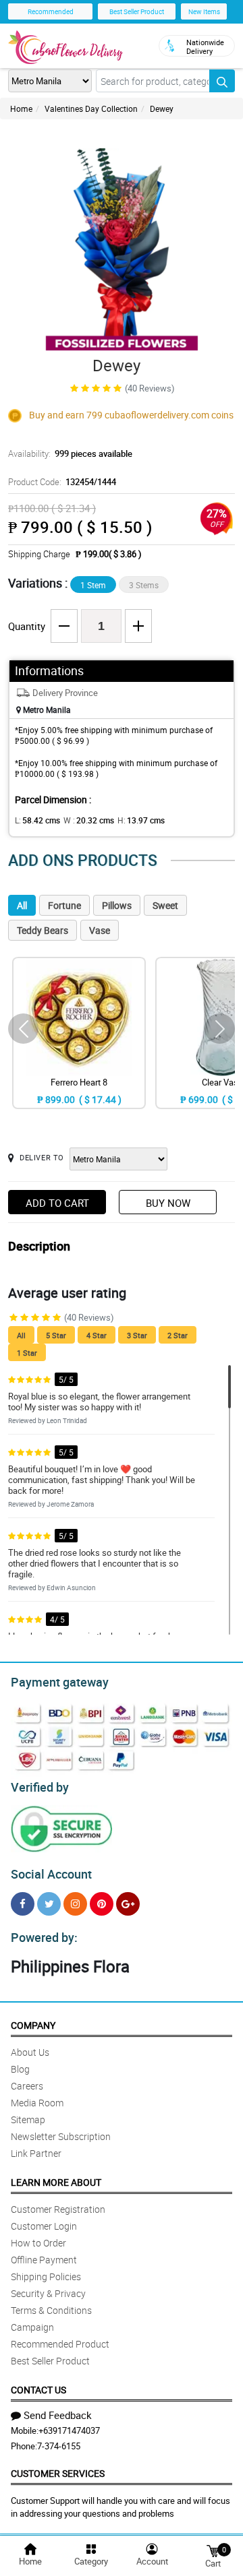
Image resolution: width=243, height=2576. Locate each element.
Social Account (51, 1874)
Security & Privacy (48, 2293)
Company (33, 2025)
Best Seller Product (137, 11)
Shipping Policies (46, 2276)
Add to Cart (57, 1203)
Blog (20, 2069)
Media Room (37, 2103)
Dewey (162, 108)
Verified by (40, 1787)
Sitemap (28, 2119)
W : (89, 820)
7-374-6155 (59, 2446)
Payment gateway (60, 1682)
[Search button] (222, 81)
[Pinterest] (102, 1904)
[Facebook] (23, 1904)
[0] (213, 2550)
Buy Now (168, 1203)
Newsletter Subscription (61, 2136)
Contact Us (38, 2390)
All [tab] (22, 905)
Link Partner (36, 2153)
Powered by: (44, 1937)
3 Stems (144, 585)
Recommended (51, 11)
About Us (30, 2052)
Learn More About (56, 2182)
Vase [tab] (100, 930)
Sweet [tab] (165, 905)
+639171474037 (69, 2430)
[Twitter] (49, 1904)
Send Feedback (58, 2415)
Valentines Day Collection (91, 108)
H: (141, 820)
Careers (27, 2086)
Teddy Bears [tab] (43, 930)
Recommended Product (60, 2344)
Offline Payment (44, 2260)
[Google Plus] (128, 1904)
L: (37, 820)
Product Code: (62, 482)
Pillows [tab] (117, 905)
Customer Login (44, 2226)
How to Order (38, 2243)
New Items (204, 11)
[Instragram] (75, 1904)
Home (21, 108)
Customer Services (58, 2473)
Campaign (32, 2327)
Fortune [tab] (64, 905)
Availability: (70, 453)
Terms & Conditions (51, 2310)
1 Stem (93, 585)
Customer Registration (58, 2209)
